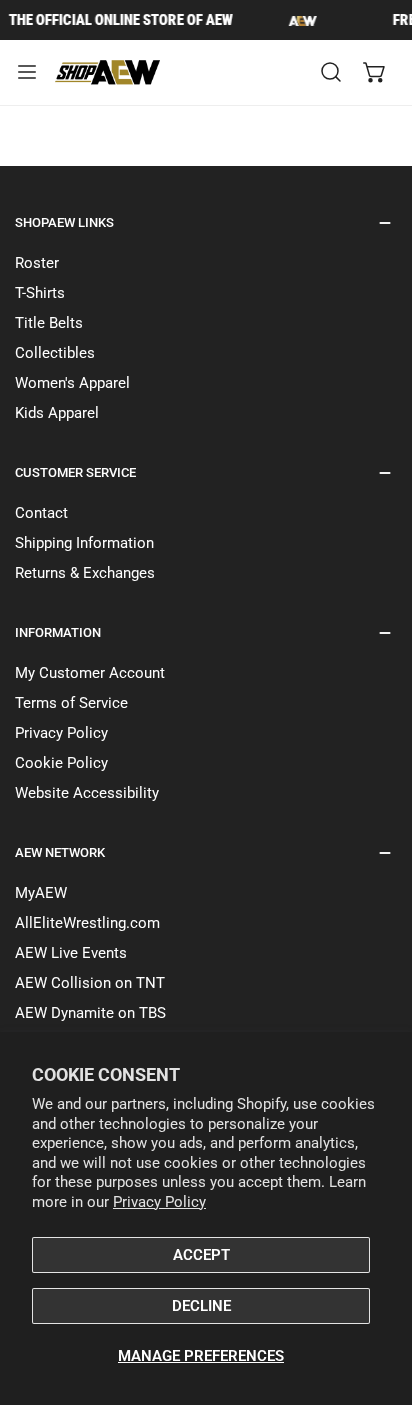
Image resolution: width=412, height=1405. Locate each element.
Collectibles (55, 353)
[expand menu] (27, 72)
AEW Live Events (71, 953)
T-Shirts (40, 293)
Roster (37, 263)
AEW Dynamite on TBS (90, 1013)
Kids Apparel (57, 413)
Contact (41, 513)
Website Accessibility (87, 793)
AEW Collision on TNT (90, 983)
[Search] (331, 72)
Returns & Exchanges (85, 573)
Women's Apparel (72, 383)
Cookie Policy (61, 763)
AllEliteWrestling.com (87, 923)
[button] (375, 72)
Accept (201, 1255)
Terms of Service (71, 703)
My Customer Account (90, 673)
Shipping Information (84, 543)
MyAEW (41, 893)
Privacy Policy (159, 1202)
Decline (201, 1306)
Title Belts (49, 323)
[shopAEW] (109, 72)
